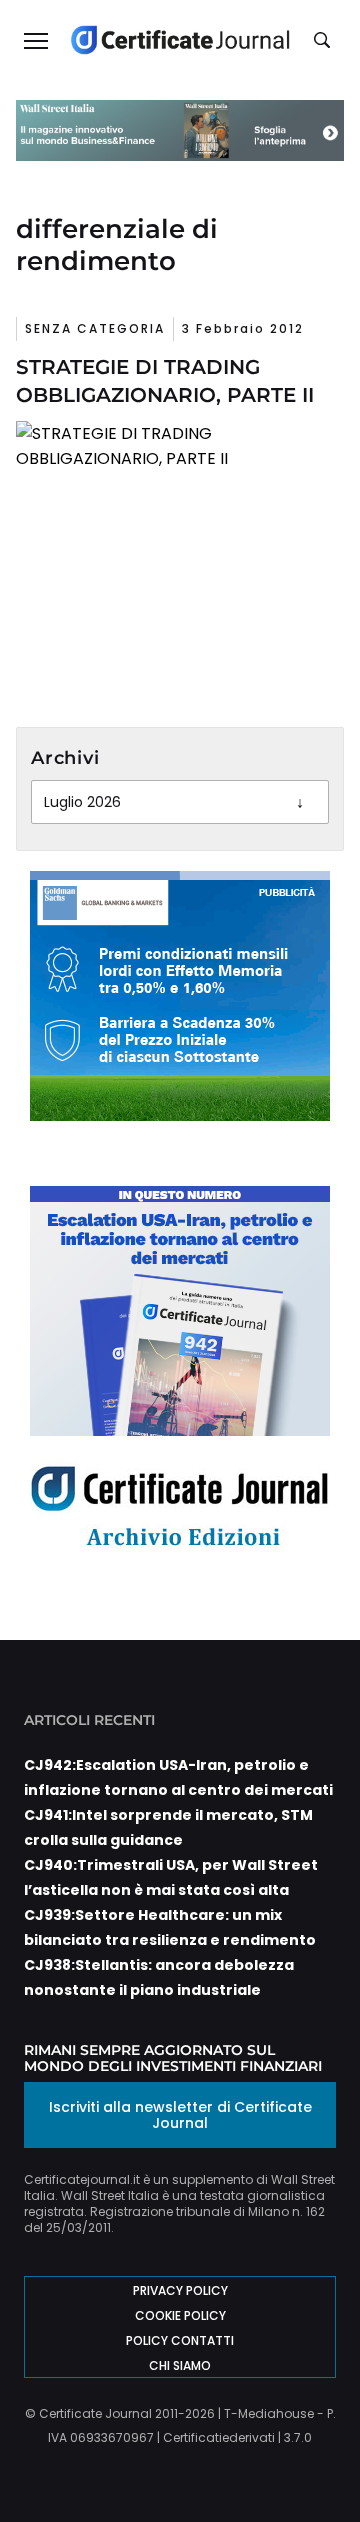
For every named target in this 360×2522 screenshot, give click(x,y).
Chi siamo (180, 2365)
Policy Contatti (180, 2340)
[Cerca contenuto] (325, 41)
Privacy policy (180, 2290)
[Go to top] (316, 2456)
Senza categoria (95, 328)
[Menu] (35, 40)
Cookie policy (180, 2315)
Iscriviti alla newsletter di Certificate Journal (180, 2115)
